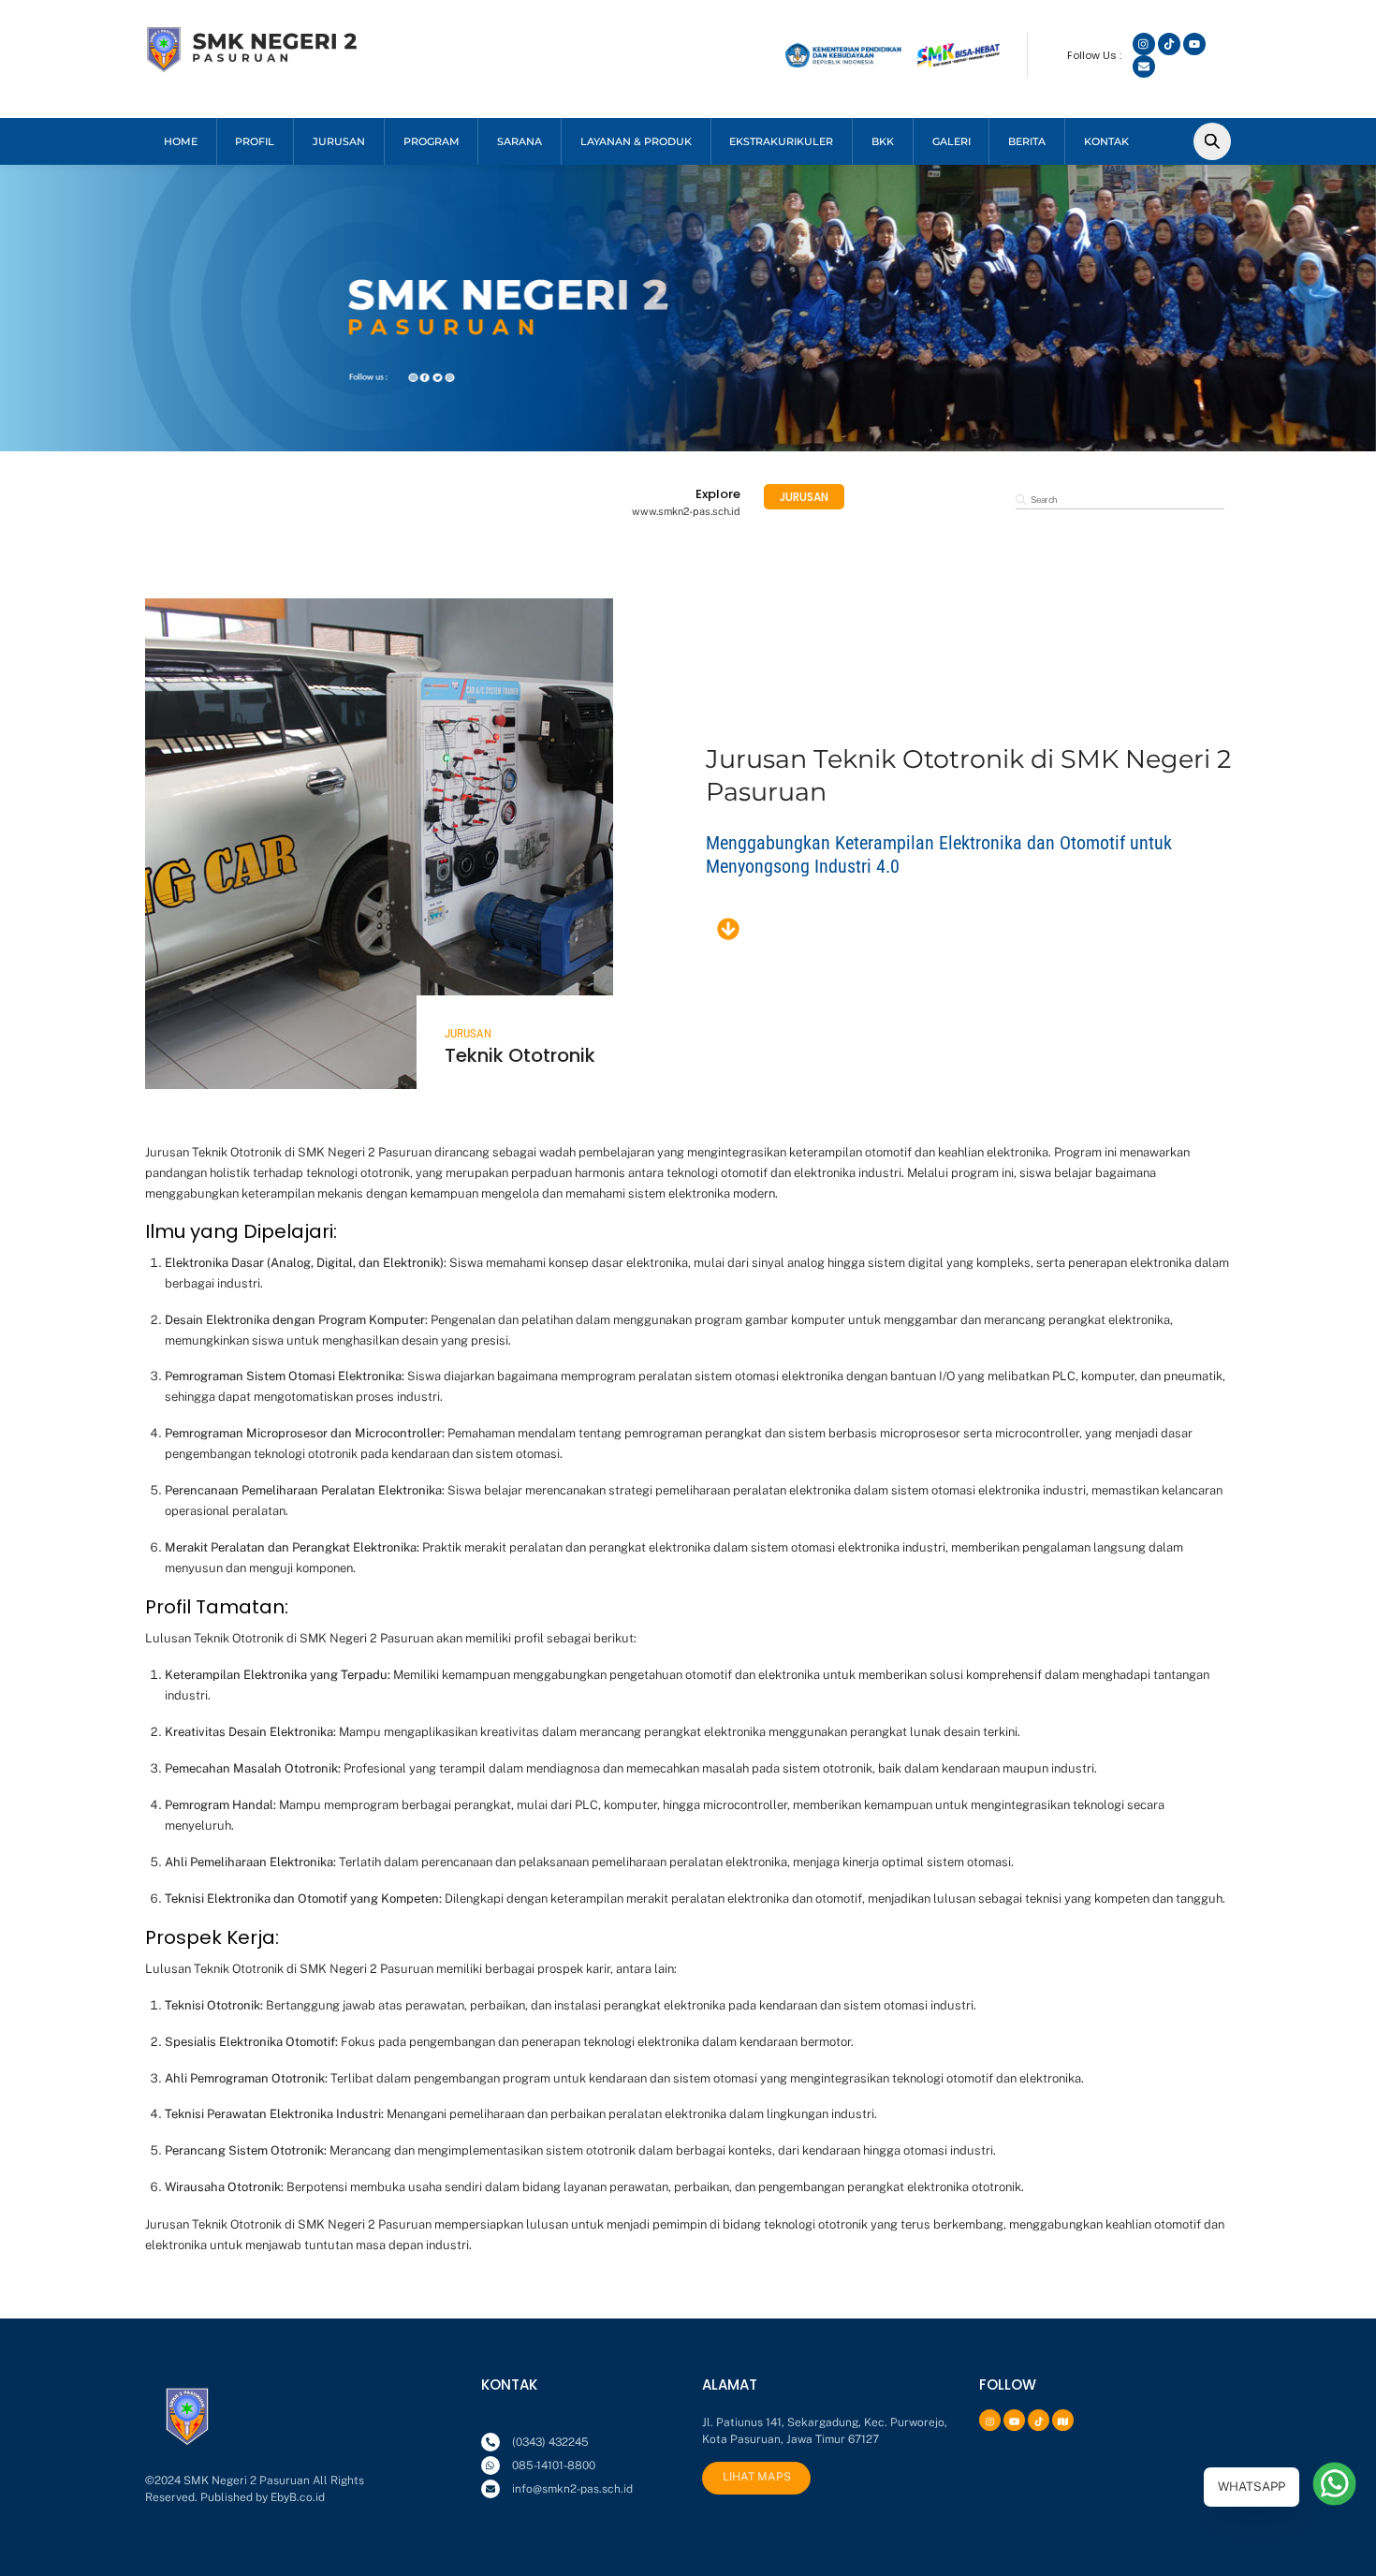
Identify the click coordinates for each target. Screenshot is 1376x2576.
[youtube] (1012, 2420)
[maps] (1061, 2420)
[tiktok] (1036, 2420)
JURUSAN (339, 141)
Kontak (1106, 141)
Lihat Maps (757, 2477)
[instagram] (988, 2420)
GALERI (951, 141)
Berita (1027, 141)
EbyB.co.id (298, 2497)
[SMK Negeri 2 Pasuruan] (253, 66)
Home (181, 141)
